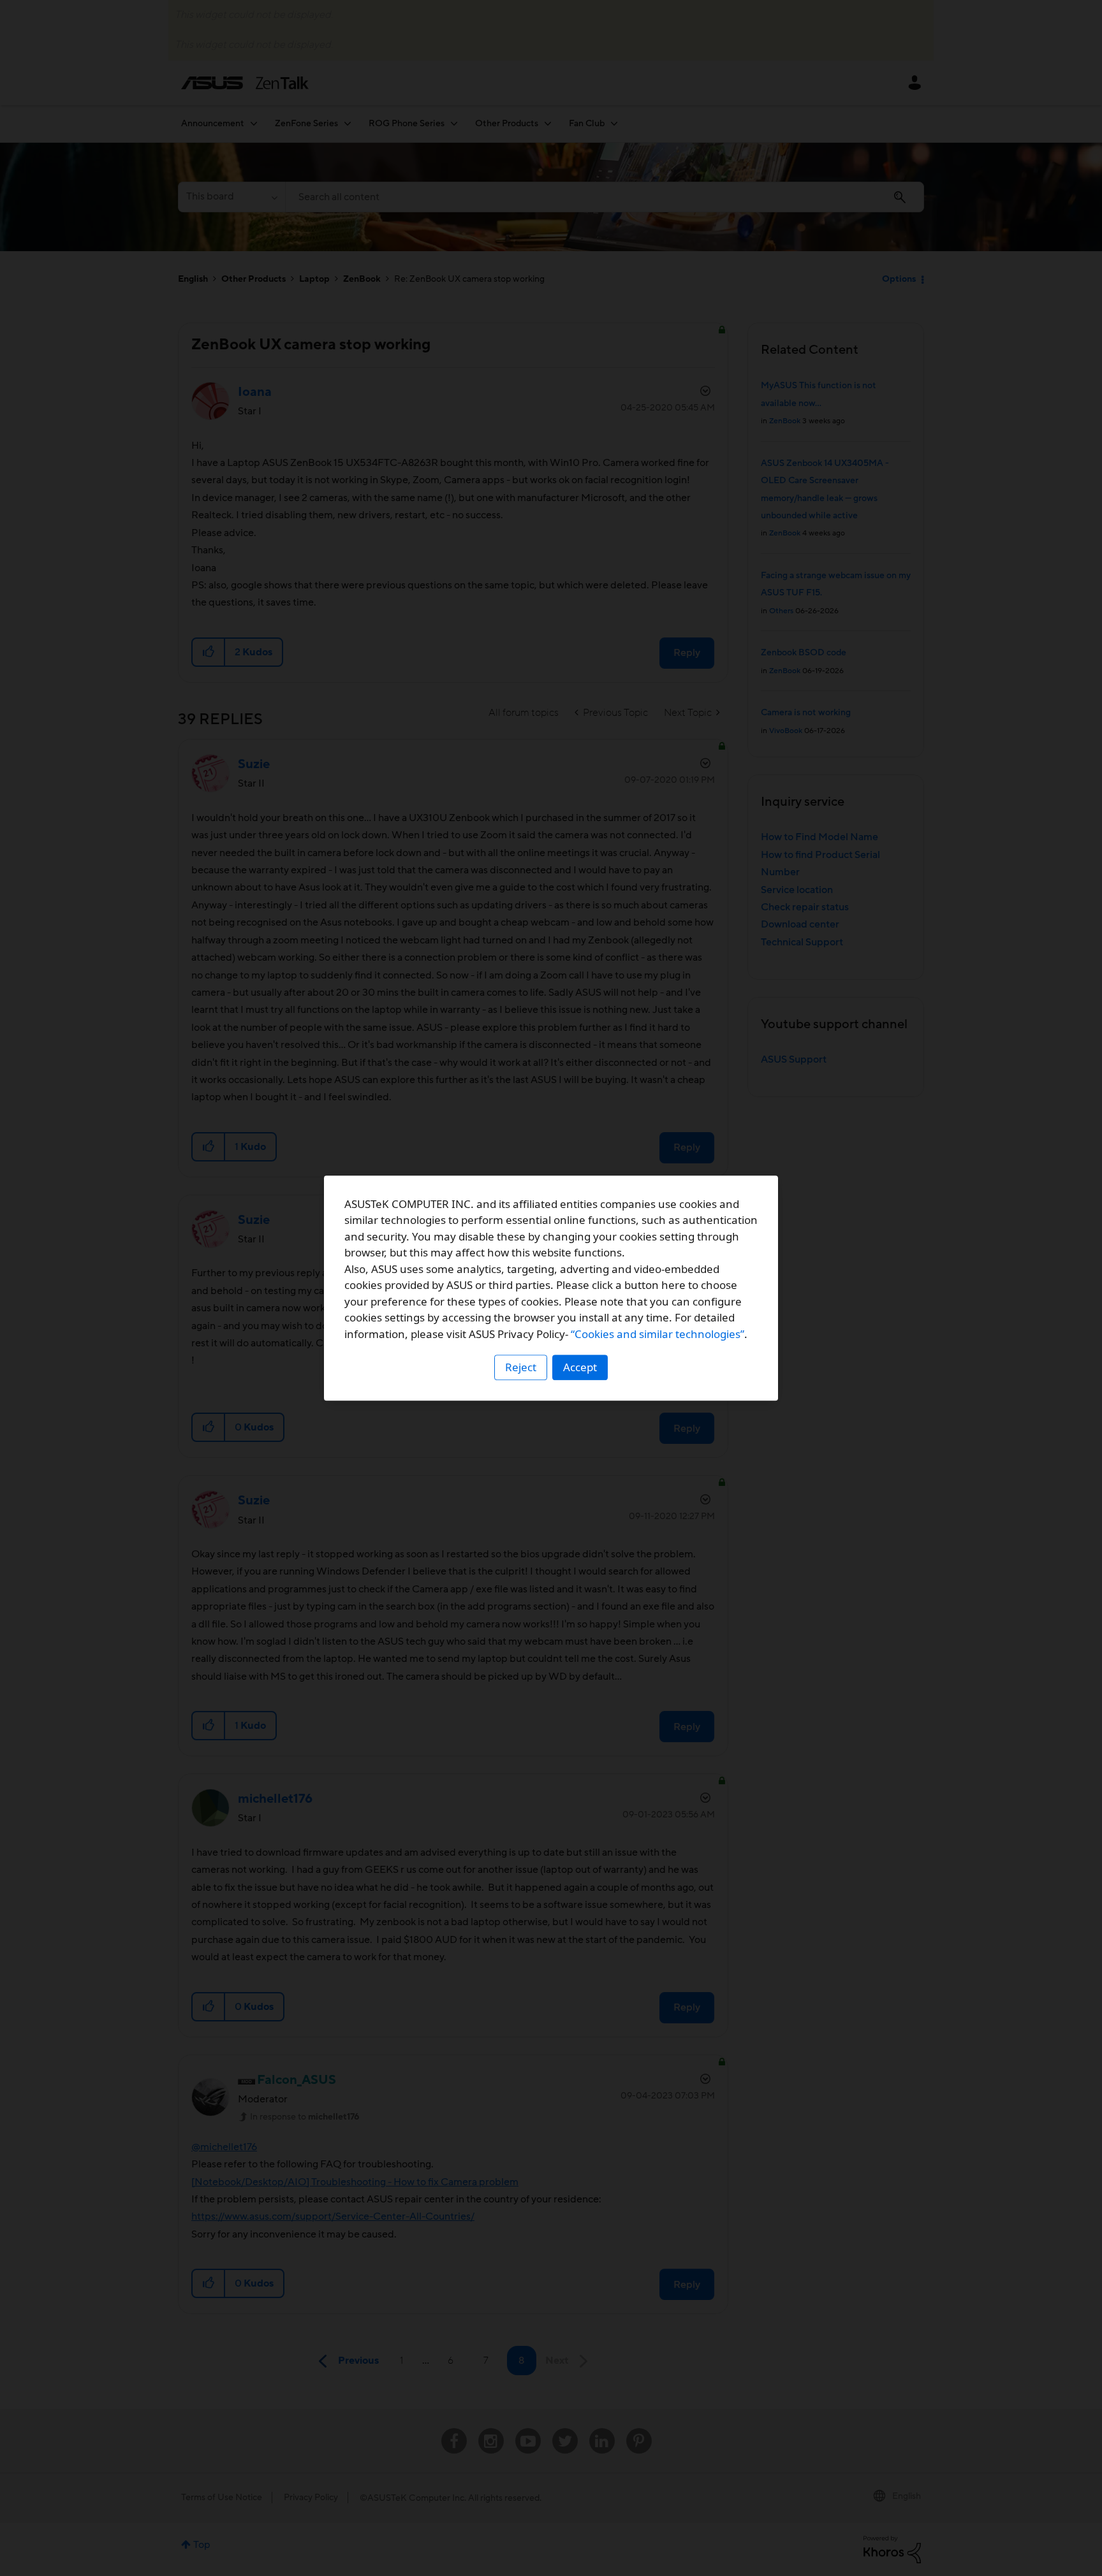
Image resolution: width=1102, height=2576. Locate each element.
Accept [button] (580, 1367)
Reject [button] (521, 1367)
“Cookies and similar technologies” (658, 1334)
